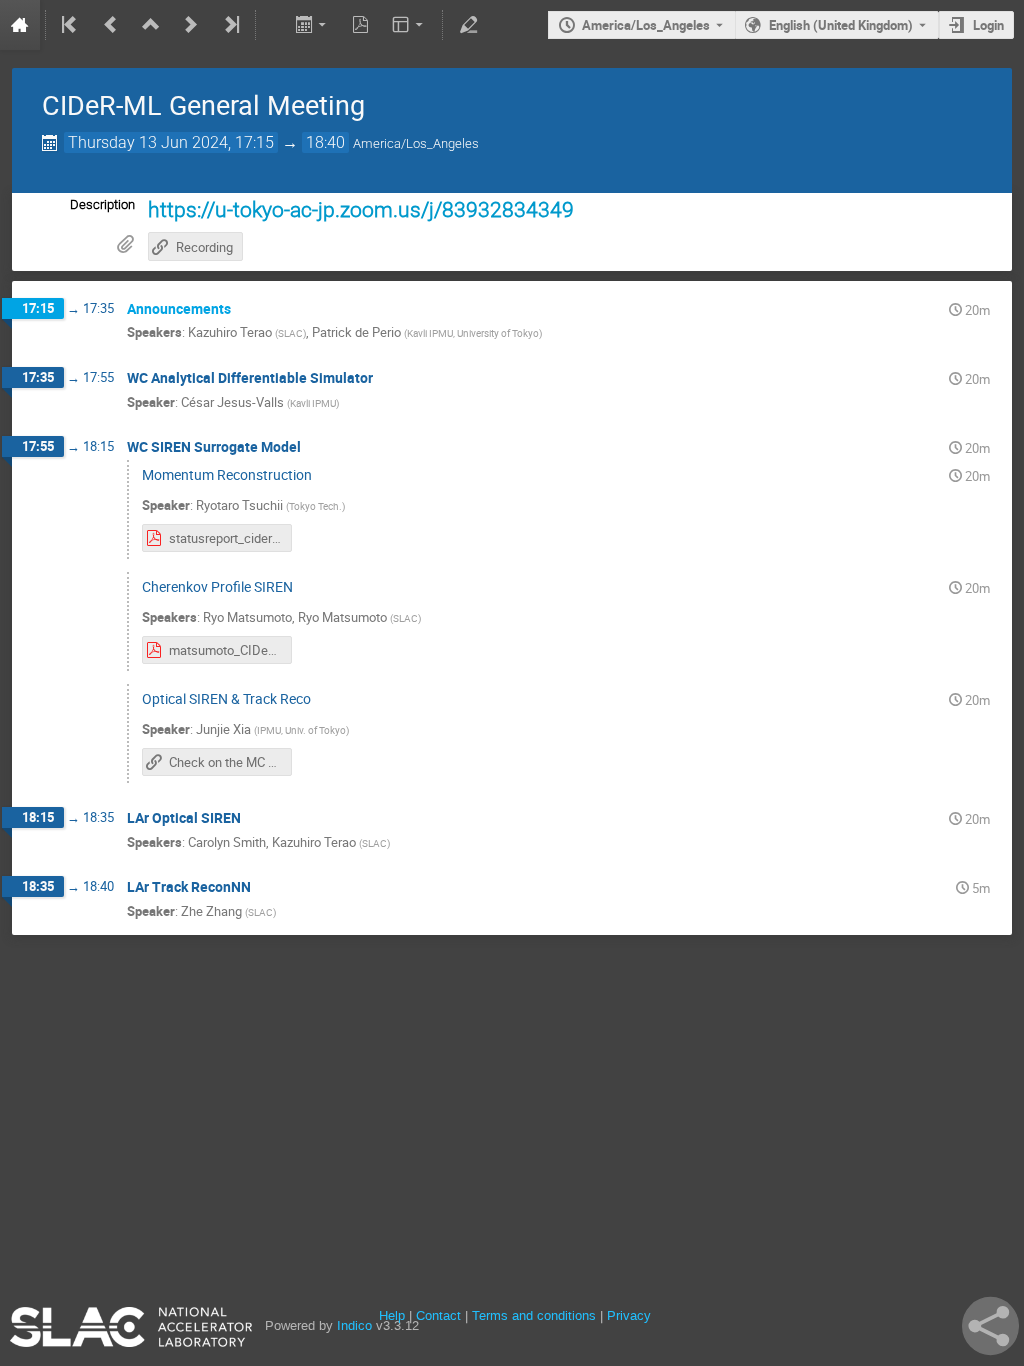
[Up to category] (151, 25)
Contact (438, 1315)
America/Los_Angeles (646, 25)
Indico (354, 1325)
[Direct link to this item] (245, 309)
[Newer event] (191, 25)
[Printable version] (272, 25)
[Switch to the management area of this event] (468, 25)
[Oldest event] (71, 25)
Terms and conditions (534, 1315)
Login (988, 25)
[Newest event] (230, 25)
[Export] (312, 25)
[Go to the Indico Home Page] (20, 25)
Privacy (629, 1315)
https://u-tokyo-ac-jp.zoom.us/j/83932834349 (361, 209)
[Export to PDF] (361, 25)
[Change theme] (409, 25)
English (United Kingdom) (841, 25)
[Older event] (111, 25)
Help (392, 1315)
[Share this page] (990, 1326)
